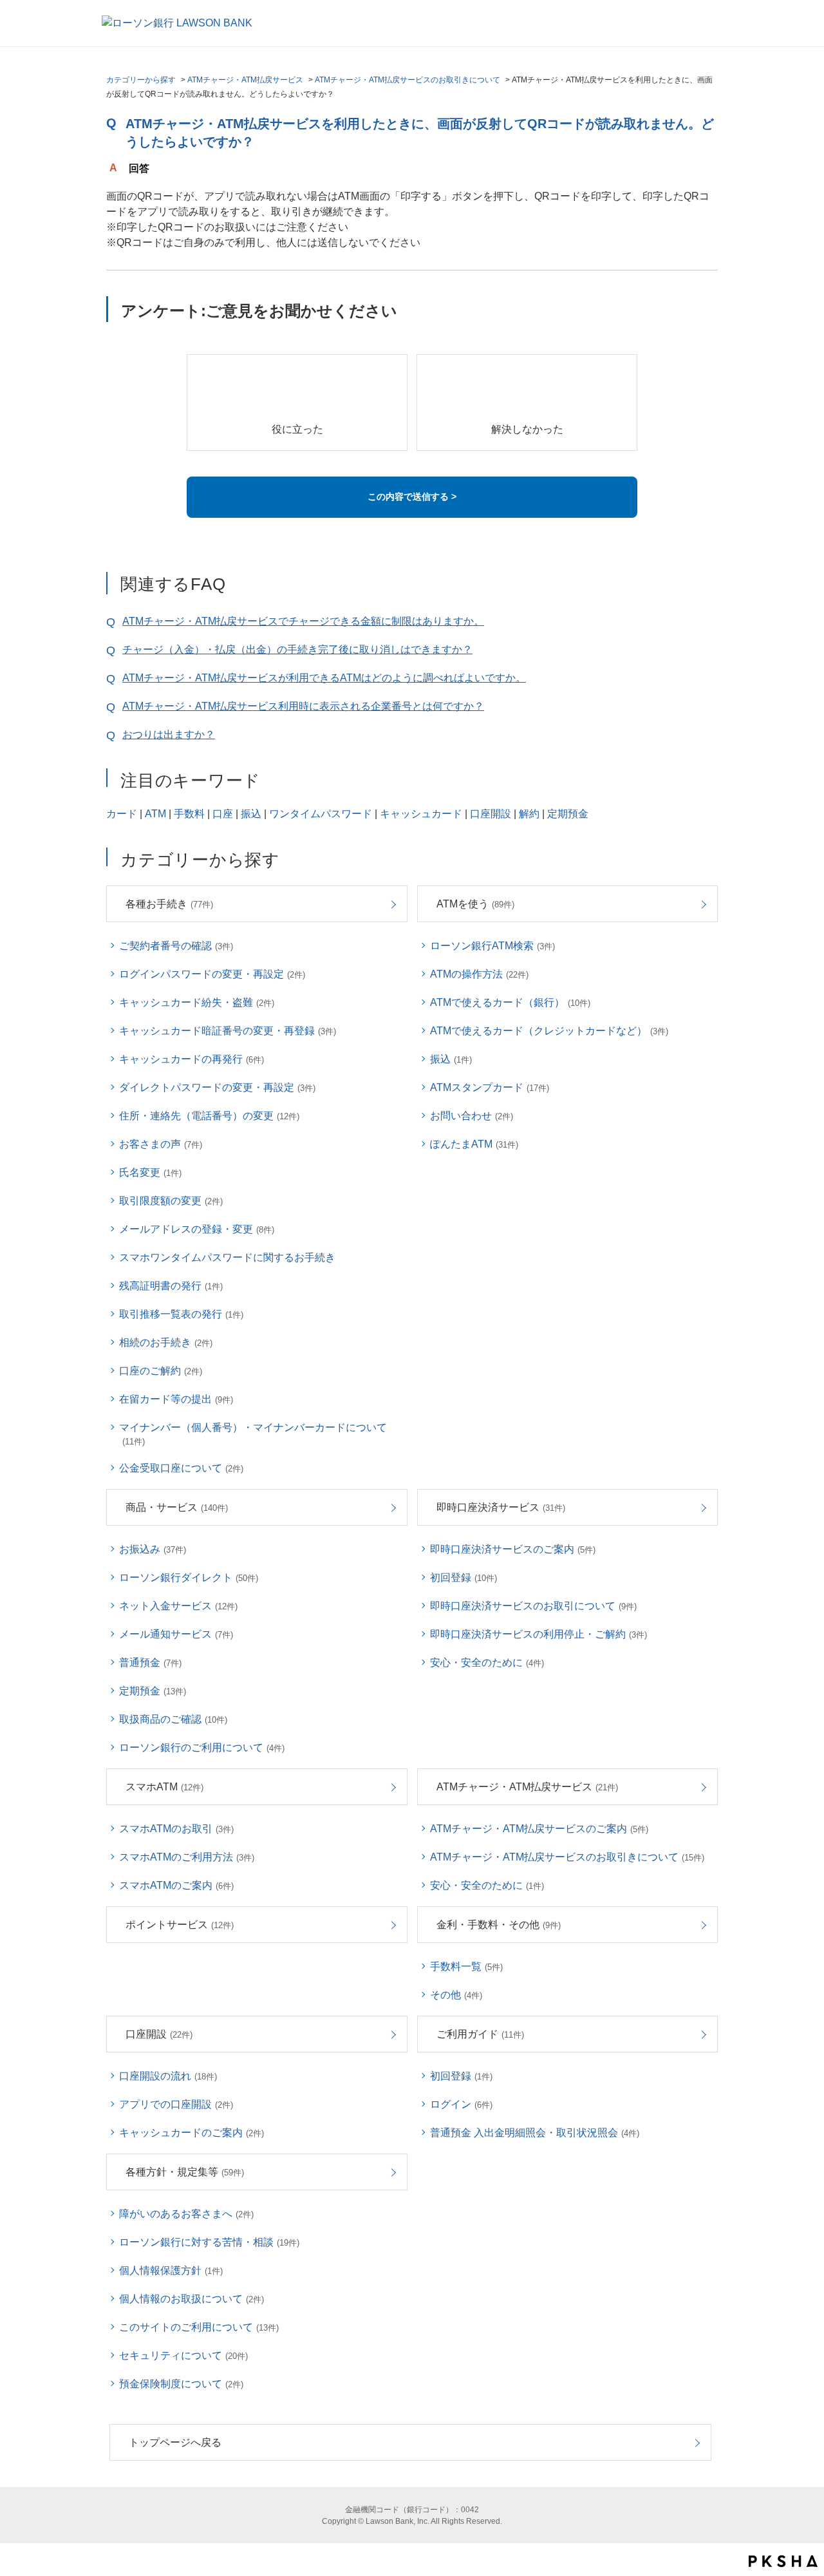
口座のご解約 (161, 1371)
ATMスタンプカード (490, 1087)
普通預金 (150, 1662)
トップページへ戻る (175, 2442)
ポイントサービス (180, 1925)
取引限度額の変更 (171, 1201)
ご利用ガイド (480, 2034)
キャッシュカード (421, 814)
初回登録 (464, 1577)
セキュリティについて (183, 2355)
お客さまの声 (161, 1144)
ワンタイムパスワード (321, 814)
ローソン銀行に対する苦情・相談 (209, 2242)
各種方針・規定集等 (185, 2172)
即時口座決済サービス (501, 1507)
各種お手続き (169, 904)
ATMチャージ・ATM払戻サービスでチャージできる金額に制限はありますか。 (303, 621)
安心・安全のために (487, 1662)
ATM (155, 814)
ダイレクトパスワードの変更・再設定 (217, 1087)
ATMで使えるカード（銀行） (510, 1002)
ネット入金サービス (178, 1606)
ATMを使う (475, 904)
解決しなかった (527, 429)
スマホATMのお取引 (176, 1829)
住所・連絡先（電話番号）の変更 (209, 1116)
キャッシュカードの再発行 (192, 1059)
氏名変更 (150, 1172)
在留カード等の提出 (176, 1399)
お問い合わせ (472, 1116)
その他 (456, 1995)
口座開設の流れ (168, 2076)
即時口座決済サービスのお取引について (533, 1606)
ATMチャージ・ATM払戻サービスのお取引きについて (407, 80)
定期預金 (568, 814)
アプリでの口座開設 (176, 2104)
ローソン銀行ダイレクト (189, 1577)
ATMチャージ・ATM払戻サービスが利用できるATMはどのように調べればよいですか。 (324, 678)
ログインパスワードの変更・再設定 (212, 974)
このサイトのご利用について (199, 2327)
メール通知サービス (176, 1634)
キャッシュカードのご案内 (192, 2133)
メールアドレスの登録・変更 (197, 1229)
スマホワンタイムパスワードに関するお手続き (227, 1257)
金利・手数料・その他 (499, 1925)
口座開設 (491, 814)
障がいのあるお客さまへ (186, 2214)
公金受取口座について (181, 1468)
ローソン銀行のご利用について (202, 1747)
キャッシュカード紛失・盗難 (197, 1002)
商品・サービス (177, 1507)
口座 (223, 814)
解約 (529, 814)
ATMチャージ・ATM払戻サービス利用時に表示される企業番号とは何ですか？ (303, 706)
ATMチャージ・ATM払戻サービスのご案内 (539, 1829)
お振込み (153, 1549)
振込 (251, 814)
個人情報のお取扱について (192, 2299)
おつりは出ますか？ (169, 734)
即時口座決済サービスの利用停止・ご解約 (538, 1634)
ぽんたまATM (474, 1144)
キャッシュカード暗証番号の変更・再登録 (228, 1031)
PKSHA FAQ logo (783, 2561)
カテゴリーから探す (141, 80)
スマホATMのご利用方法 (187, 1857)
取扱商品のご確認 (173, 1719)
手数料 (189, 814)
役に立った (297, 429)
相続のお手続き (166, 1342)
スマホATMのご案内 (176, 1885)
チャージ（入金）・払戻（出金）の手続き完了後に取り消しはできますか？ (297, 649)
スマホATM (164, 1787)
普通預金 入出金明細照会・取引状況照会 (535, 2133)
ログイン (461, 2104)
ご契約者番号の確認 (176, 946)
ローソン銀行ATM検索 (492, 946)
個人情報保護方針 (171, 2270)
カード (122, 814)
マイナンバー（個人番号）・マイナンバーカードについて (253, 1434)
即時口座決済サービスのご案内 (513, 1549)
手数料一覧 (466, 1966)
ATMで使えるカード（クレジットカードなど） (549, 1031)
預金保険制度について (181, 2384)
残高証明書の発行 (171, 1286)
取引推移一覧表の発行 (181, 1314)
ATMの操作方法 (479, 974)
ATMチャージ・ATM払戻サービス (245, 80)
